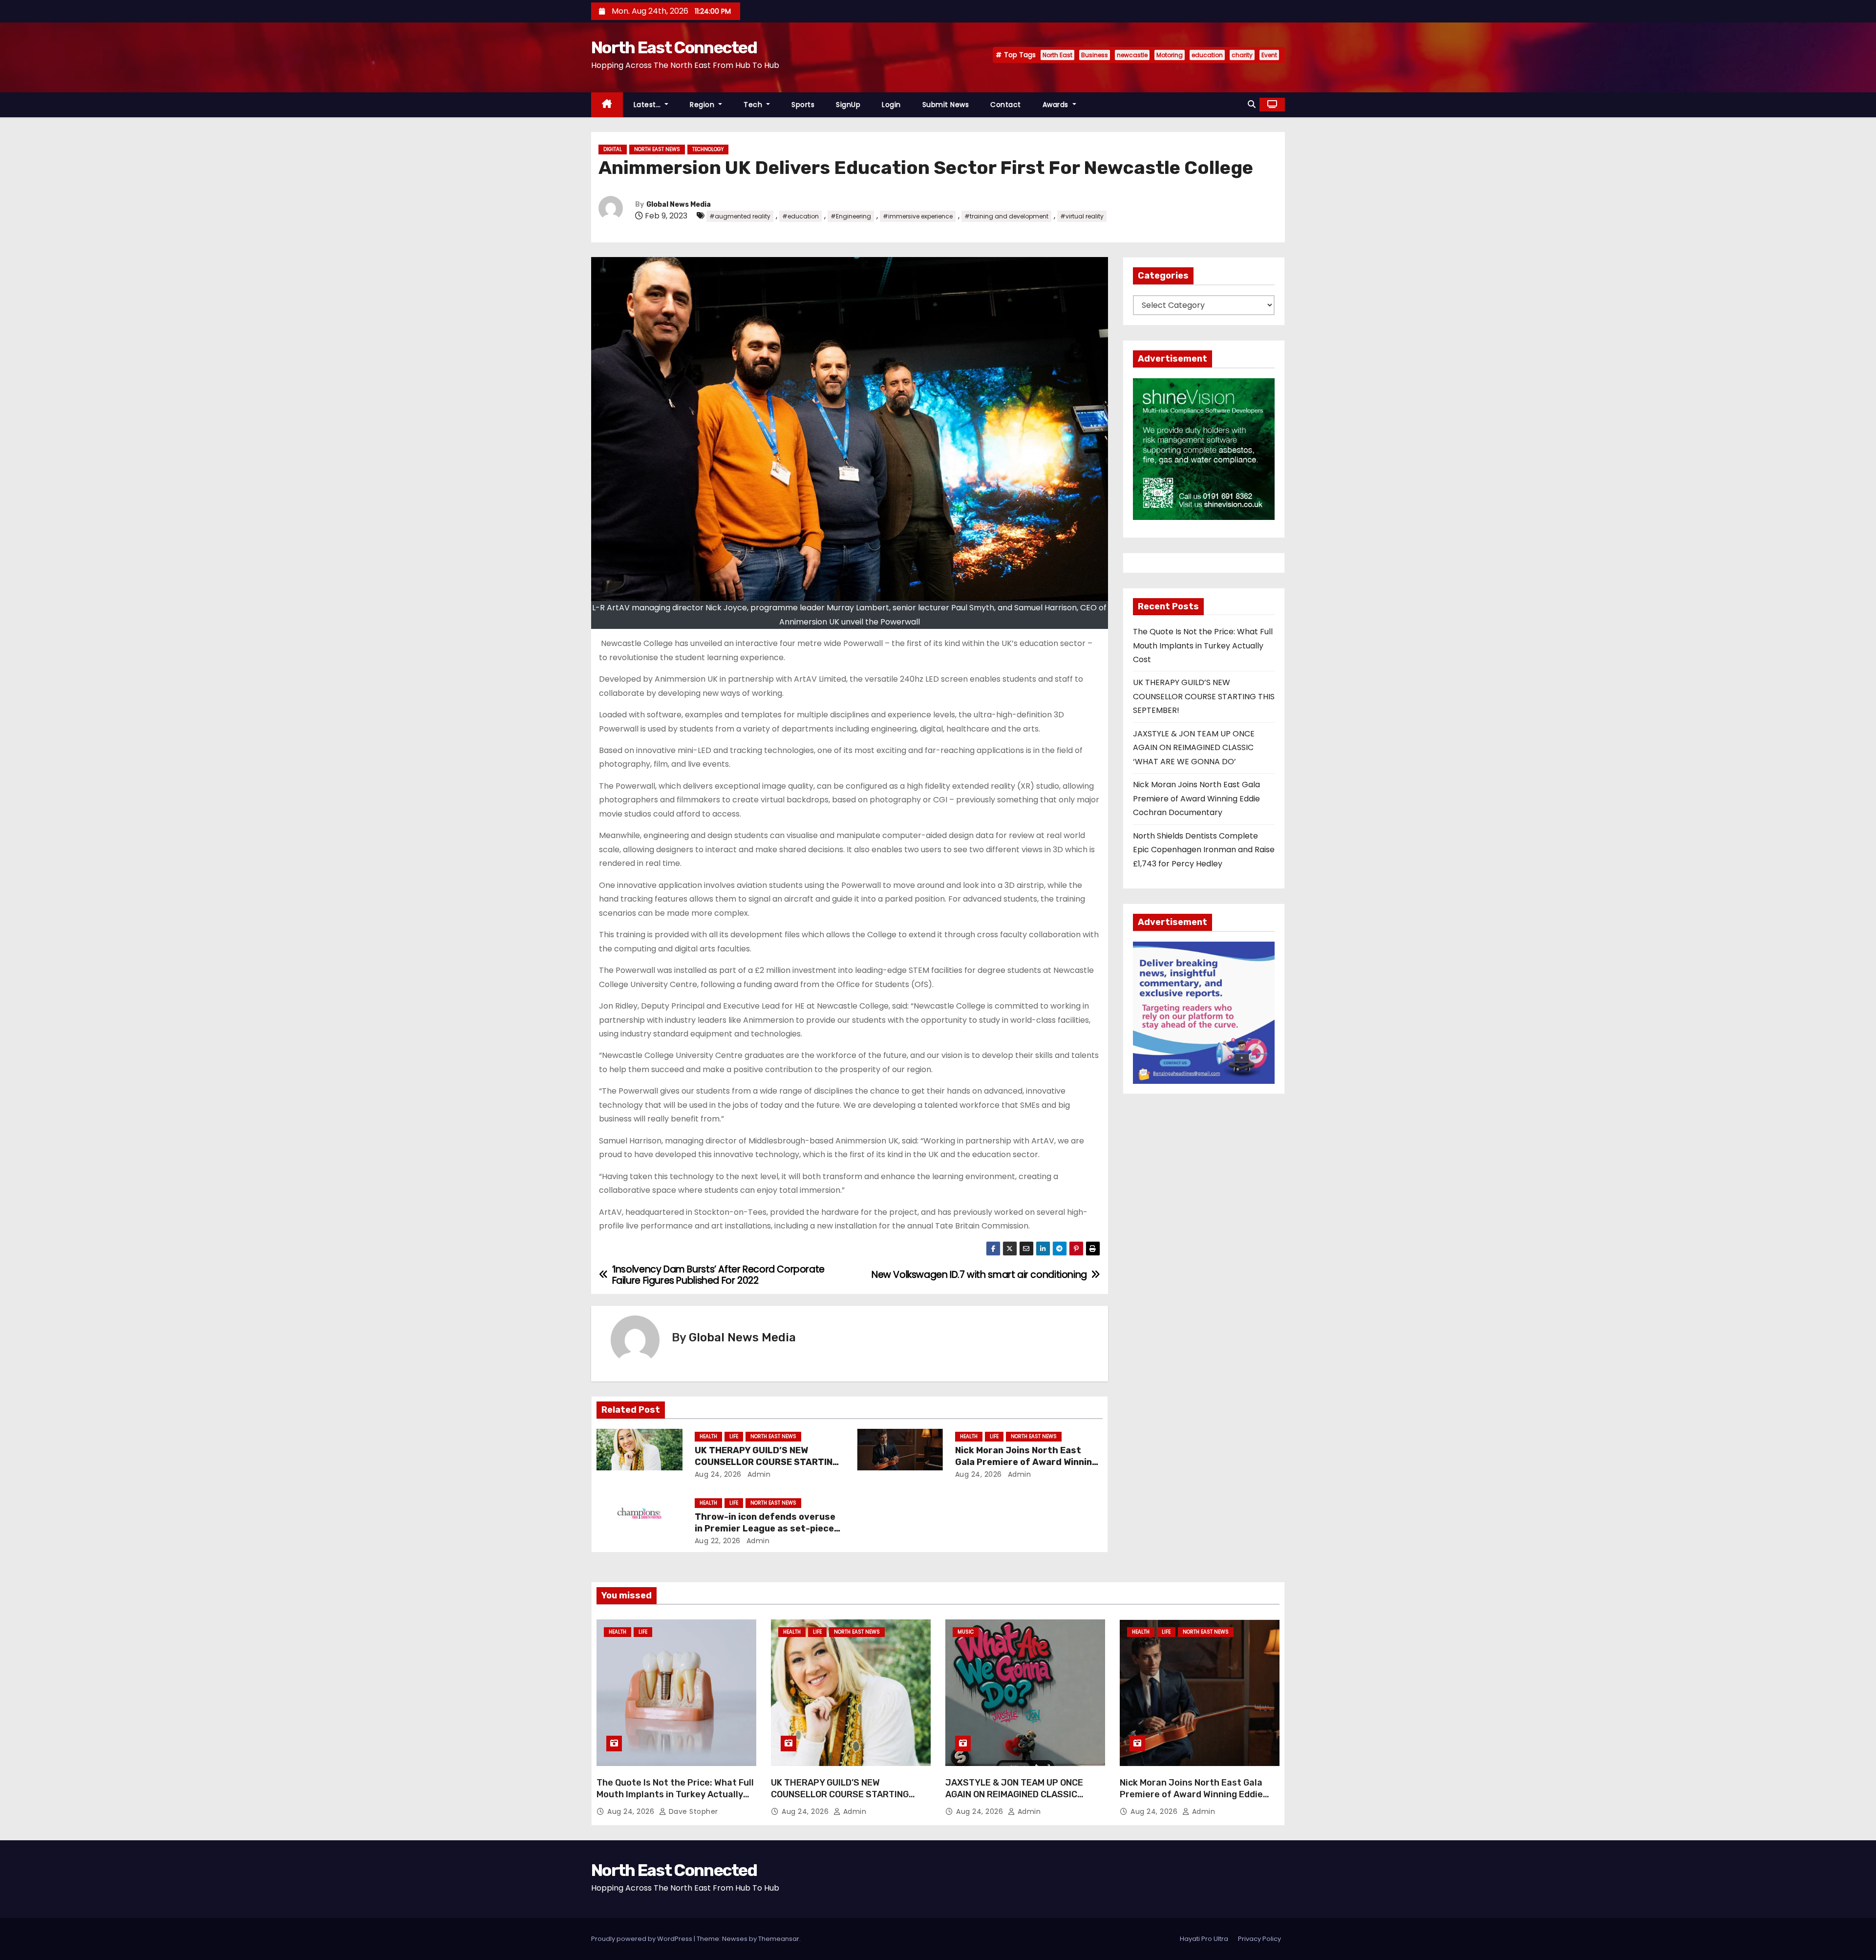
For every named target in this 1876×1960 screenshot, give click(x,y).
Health (708, 1436)
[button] (1252, 104)
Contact (1006, 105)
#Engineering (851, 216)
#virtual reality (1082, 216)
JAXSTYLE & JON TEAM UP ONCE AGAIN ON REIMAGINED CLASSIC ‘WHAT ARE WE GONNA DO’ (1194, 748)
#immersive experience (918, 216)
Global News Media (679, 205)
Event (1269, 55)
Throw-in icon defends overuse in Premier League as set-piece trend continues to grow (765, 1529)
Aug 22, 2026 (718, 1541)
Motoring (1170, 55)
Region (703, 105)
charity (1242, 55)
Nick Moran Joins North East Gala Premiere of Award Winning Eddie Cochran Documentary (1026, 1462)
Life (734, 1436)
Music (966, 1632)
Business (1095, 55)
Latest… (648, 105)
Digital (613, 149)
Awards (1057, 105)
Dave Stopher (692, 1811)
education (1207, 55)
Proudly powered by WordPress (642, 1939)
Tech (754, 105)
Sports (803, 105)
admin (758, 1474)
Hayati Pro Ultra (1204, 1939)
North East (1057, 55)
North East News (657, 149)
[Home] (607, 105)
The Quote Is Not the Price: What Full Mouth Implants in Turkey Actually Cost (1203, 646)
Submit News (946, 105)
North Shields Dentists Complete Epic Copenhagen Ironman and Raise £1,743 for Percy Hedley (1204, 850)
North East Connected (674, 48)
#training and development (1006, 216)
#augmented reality (740, 216)
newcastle (1132, 55)
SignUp (848, 105)
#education (800, 216)
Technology (708, 149)
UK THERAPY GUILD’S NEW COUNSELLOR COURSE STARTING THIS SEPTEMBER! (767, 1462)
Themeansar (779, 1939)
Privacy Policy (1259, 1939)
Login (891, 105)
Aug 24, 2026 (718, 1474)
